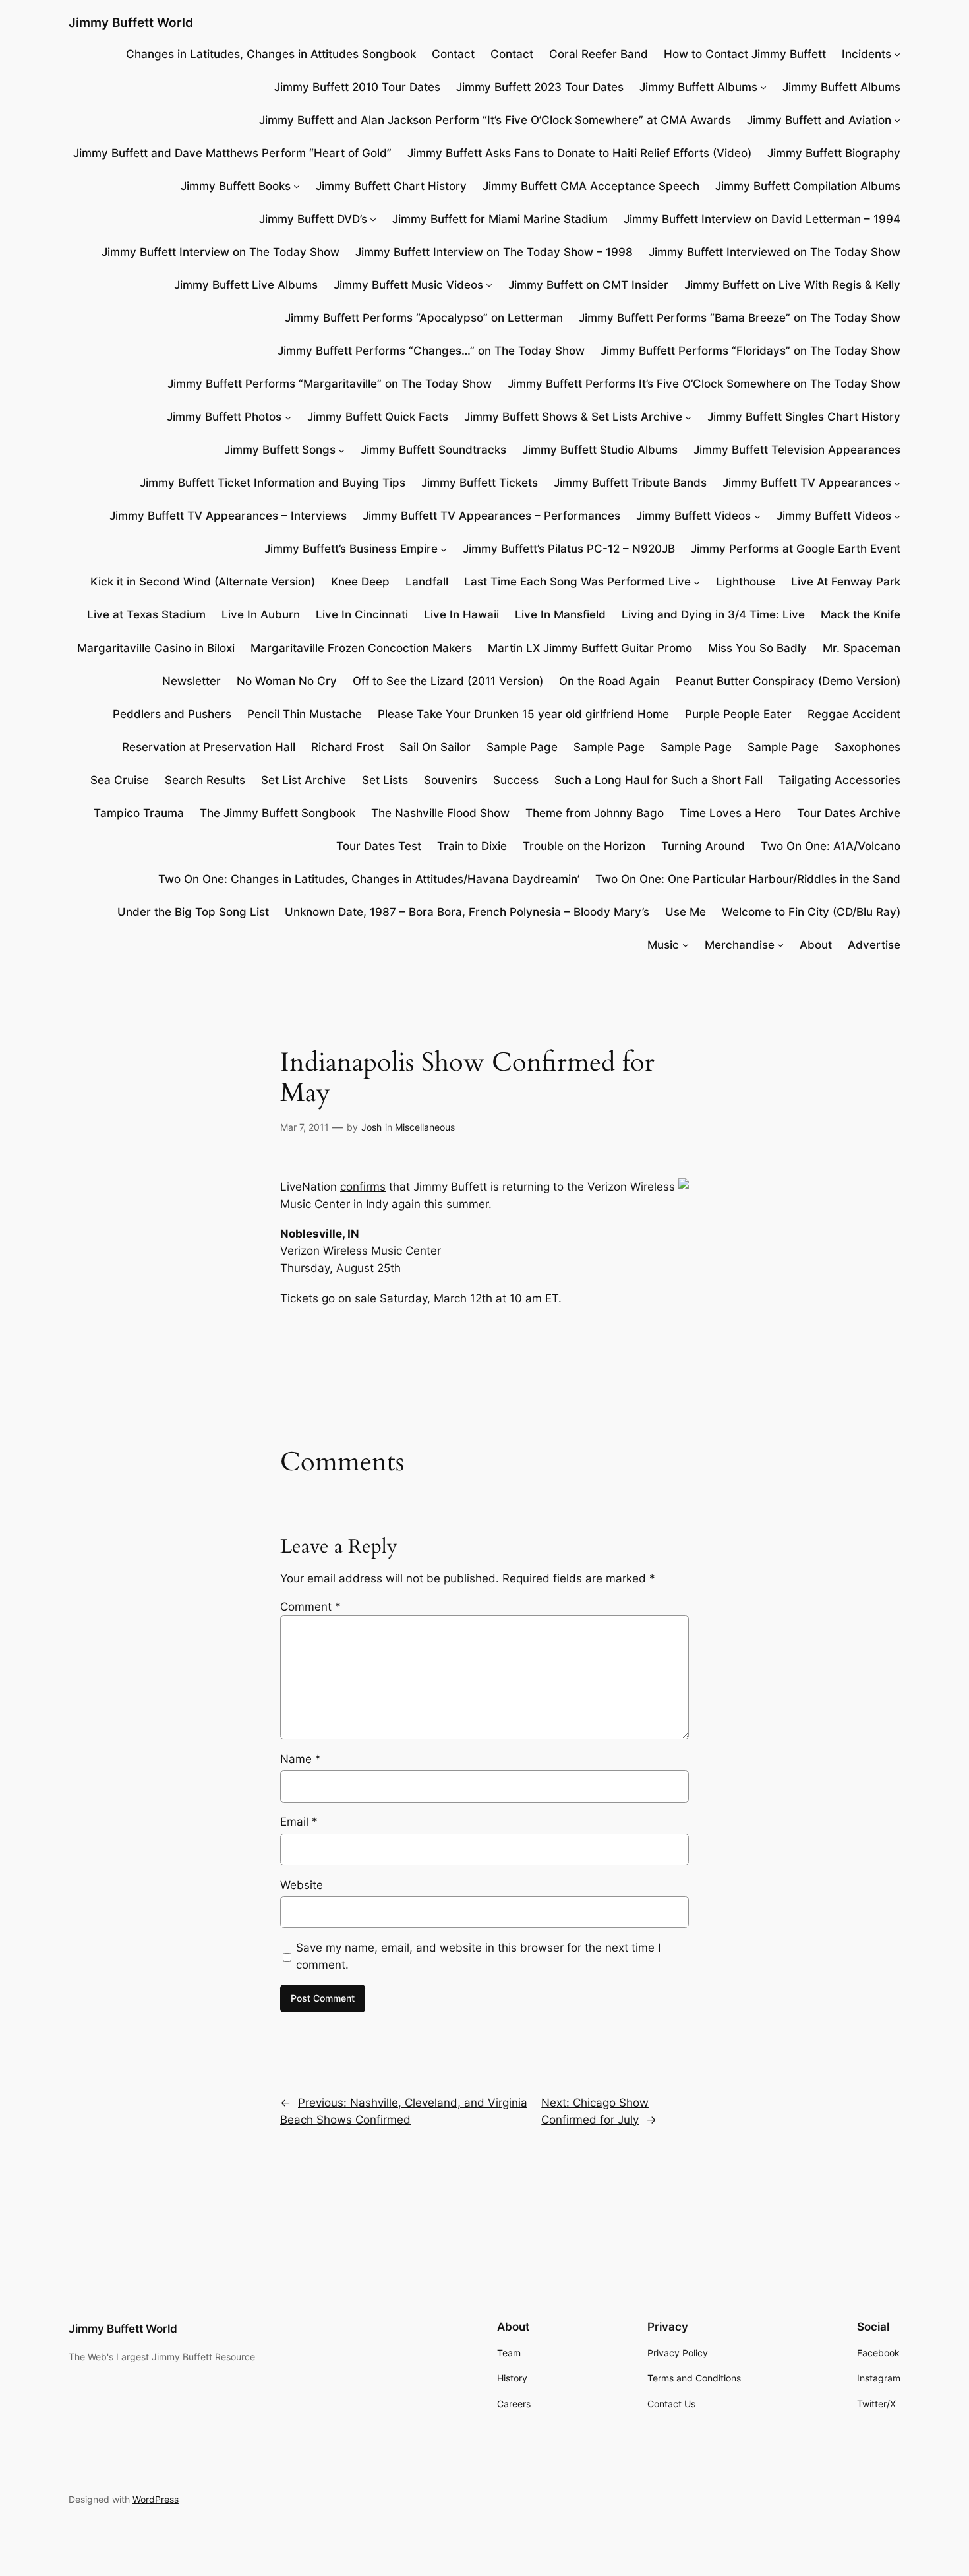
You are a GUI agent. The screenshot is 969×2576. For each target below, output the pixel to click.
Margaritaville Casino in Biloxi (156, 648)
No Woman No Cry (287, 681)
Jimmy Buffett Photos (224, 417)
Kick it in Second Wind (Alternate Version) (203, 582)
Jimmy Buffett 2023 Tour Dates (540, 87)
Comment (310, 1607)
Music (663, 945)
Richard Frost (347, 747)
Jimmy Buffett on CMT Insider (588, 285)
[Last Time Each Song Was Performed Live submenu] (697, 582)
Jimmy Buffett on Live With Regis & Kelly (792, 285)
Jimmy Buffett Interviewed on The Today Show (775, 252)
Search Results (205, 780)
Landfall (427, 582)
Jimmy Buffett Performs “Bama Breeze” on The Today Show (740, 318)
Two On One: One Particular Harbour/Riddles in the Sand (748, 879)
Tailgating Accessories (839, 780)
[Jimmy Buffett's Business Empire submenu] (444, 549)
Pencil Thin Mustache (305, 714)
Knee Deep (360, 582)
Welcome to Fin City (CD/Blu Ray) (811, 912)
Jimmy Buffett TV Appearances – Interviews (228, 516)
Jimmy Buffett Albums (698, 87)
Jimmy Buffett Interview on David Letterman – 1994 (762, 219)
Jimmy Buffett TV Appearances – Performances (491, 516)
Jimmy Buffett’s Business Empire (351, 549)
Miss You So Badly (757, 648)
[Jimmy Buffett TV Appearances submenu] (897, 483)
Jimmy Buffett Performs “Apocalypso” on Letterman (424, 318)
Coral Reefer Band (599, 54)
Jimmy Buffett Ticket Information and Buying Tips (273, 483)
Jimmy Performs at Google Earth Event (796, 549)
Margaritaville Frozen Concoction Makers (361, 648)
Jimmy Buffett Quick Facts (378, 417)
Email (299, 1822)
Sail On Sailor (435, 747)
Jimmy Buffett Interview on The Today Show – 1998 (494, 252)
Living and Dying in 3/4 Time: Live (713, 614)
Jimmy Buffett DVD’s (313, 219)
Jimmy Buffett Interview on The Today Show (220, 252)
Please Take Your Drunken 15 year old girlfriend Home (523, 714)
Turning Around (703, 846)
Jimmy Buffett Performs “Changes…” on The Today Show (431, 351)
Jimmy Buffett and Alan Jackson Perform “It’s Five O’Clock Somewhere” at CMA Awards (495, 120)
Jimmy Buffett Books (236, 186)
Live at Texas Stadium (146, 614)
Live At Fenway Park (846, 582)
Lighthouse (746, 582)
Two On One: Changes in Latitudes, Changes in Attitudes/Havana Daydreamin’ (369, 879)
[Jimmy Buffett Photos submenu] (288, 417)
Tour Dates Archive (849, 813)
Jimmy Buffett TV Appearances (807, 483)
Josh (371, 1127)
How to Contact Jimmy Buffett (745, 54)
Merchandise (740, 945)
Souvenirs (451, 780)
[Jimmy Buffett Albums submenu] (763, 87)
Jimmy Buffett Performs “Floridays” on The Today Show (750, 351)
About (816, 945)
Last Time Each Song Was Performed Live (577, 582)
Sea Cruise (120, 780)
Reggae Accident (854, 714)
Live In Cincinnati (362, 614)
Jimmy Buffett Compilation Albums (808, 186)
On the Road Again (609, 681)
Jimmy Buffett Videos (693, 516)
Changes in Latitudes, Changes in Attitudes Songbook (271, 54)
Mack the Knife (861, 614)
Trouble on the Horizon (584, 846)
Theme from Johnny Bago (595, 813)
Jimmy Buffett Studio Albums (600, 450)
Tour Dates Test (379, 846)
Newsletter (191, 681)
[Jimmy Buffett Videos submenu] (757, 516)
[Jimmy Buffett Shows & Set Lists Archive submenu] (688, 417)
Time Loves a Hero (730, 813)
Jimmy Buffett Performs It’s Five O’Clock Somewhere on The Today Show (704, 384)
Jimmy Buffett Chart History (391, 186)
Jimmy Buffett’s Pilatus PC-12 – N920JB (569, 549)
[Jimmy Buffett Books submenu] (297, 186)
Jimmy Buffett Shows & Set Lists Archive (573, 417)
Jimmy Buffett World (131, 22)
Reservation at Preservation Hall (209, 747)
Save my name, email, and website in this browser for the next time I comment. (478, 1956)
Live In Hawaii (461, 614)
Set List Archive (304, 780)
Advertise (874, 945)
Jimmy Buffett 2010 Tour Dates (357, 87)
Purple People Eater (738, 714)
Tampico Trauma (139, 813)
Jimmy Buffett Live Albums (246, 285)
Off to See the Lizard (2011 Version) (448, 681)
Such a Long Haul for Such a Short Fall (659, 780)
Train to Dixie (472, 846)
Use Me (686, 912)
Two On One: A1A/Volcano (831, 846)
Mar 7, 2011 (305, 1127)
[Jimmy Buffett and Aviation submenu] (897, 120)
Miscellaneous (425, 1127)
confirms (363, 1187)
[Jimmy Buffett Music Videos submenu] (489, 285)
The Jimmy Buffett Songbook (278, 813)
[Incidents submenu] (897, 54)
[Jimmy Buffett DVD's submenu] (373, 219)
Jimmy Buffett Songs (280, 450)
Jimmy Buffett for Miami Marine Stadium (500, 219)
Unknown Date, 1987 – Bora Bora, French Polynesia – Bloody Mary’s (467, 912)
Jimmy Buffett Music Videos (408, 285)
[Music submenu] (686, 945)
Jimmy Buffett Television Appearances (797, 450)
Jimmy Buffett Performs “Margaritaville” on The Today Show (330, 384)
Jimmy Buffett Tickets (480, 483)
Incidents (866, 54)
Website (302, 1885)
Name (301, 1759)
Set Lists (385, 780)
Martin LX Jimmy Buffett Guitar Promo (590, 648)
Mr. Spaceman (862, 648)
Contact (453, 54)
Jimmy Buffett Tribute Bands (630, 483)
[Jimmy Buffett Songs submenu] (341, 450)
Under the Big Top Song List (193, 912)
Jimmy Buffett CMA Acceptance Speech (591, 186)
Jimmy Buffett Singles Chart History (804, 417)
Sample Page (522, 747)
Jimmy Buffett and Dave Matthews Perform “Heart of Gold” (232, 153)
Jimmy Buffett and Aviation (819, 120)
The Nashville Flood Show (440, 813)
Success (516, 780)
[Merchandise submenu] (780, 945)
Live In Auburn (261, 614)
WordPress (156, 2499)
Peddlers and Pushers (172, 714)
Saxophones (867, 747)
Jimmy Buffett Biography (834, 153)
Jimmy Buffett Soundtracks (433, 450)
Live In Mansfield (560, 614)
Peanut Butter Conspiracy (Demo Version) (788, 681)
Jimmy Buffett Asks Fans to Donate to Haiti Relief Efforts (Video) (579, 153)
